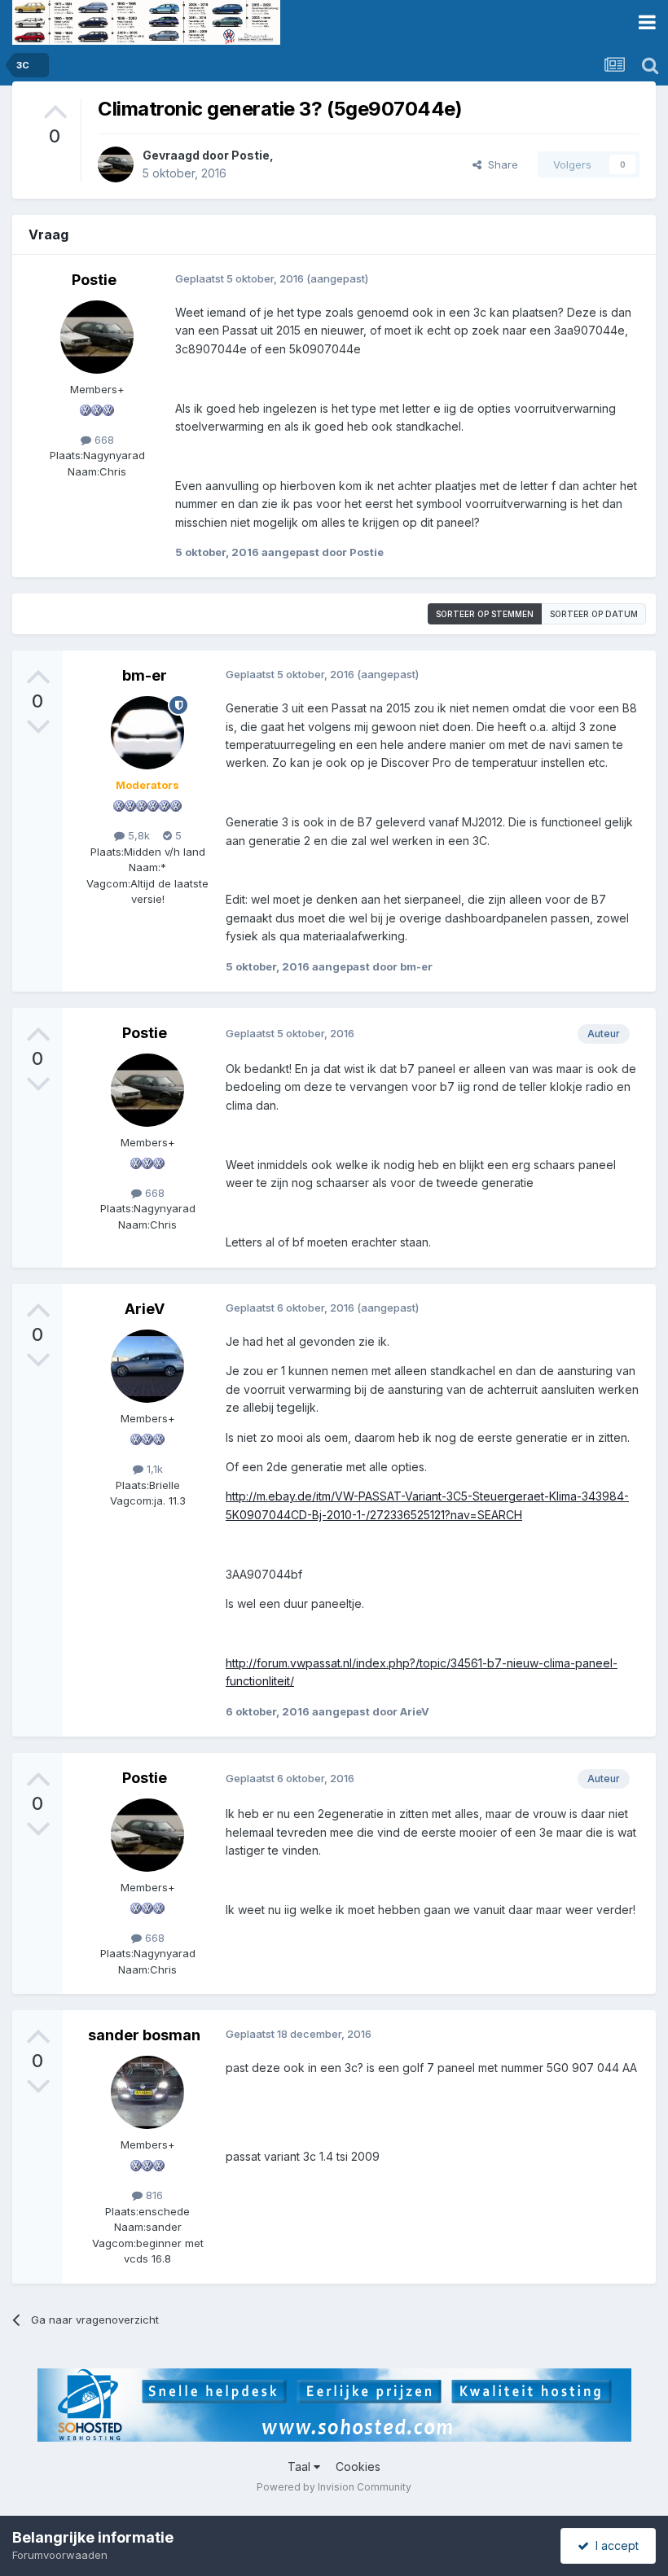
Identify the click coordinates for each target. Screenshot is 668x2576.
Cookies (358, 2466)
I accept (614, 2545)
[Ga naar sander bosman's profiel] (147, 2092)
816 (153, 2195)
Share (500, 164)
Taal (301, 2466)
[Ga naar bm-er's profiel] (147, 733)
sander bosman (144, 2035)
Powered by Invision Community (334, 2487)
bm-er (145, 675)
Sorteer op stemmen (485, 614)
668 (103, 440)
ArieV (145, 1309)
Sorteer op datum (594, 614)
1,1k (153, 1469)
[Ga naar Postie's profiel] (116, 164)
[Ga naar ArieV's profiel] (147, 1366)
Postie (250, 155)
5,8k (137, 835)
